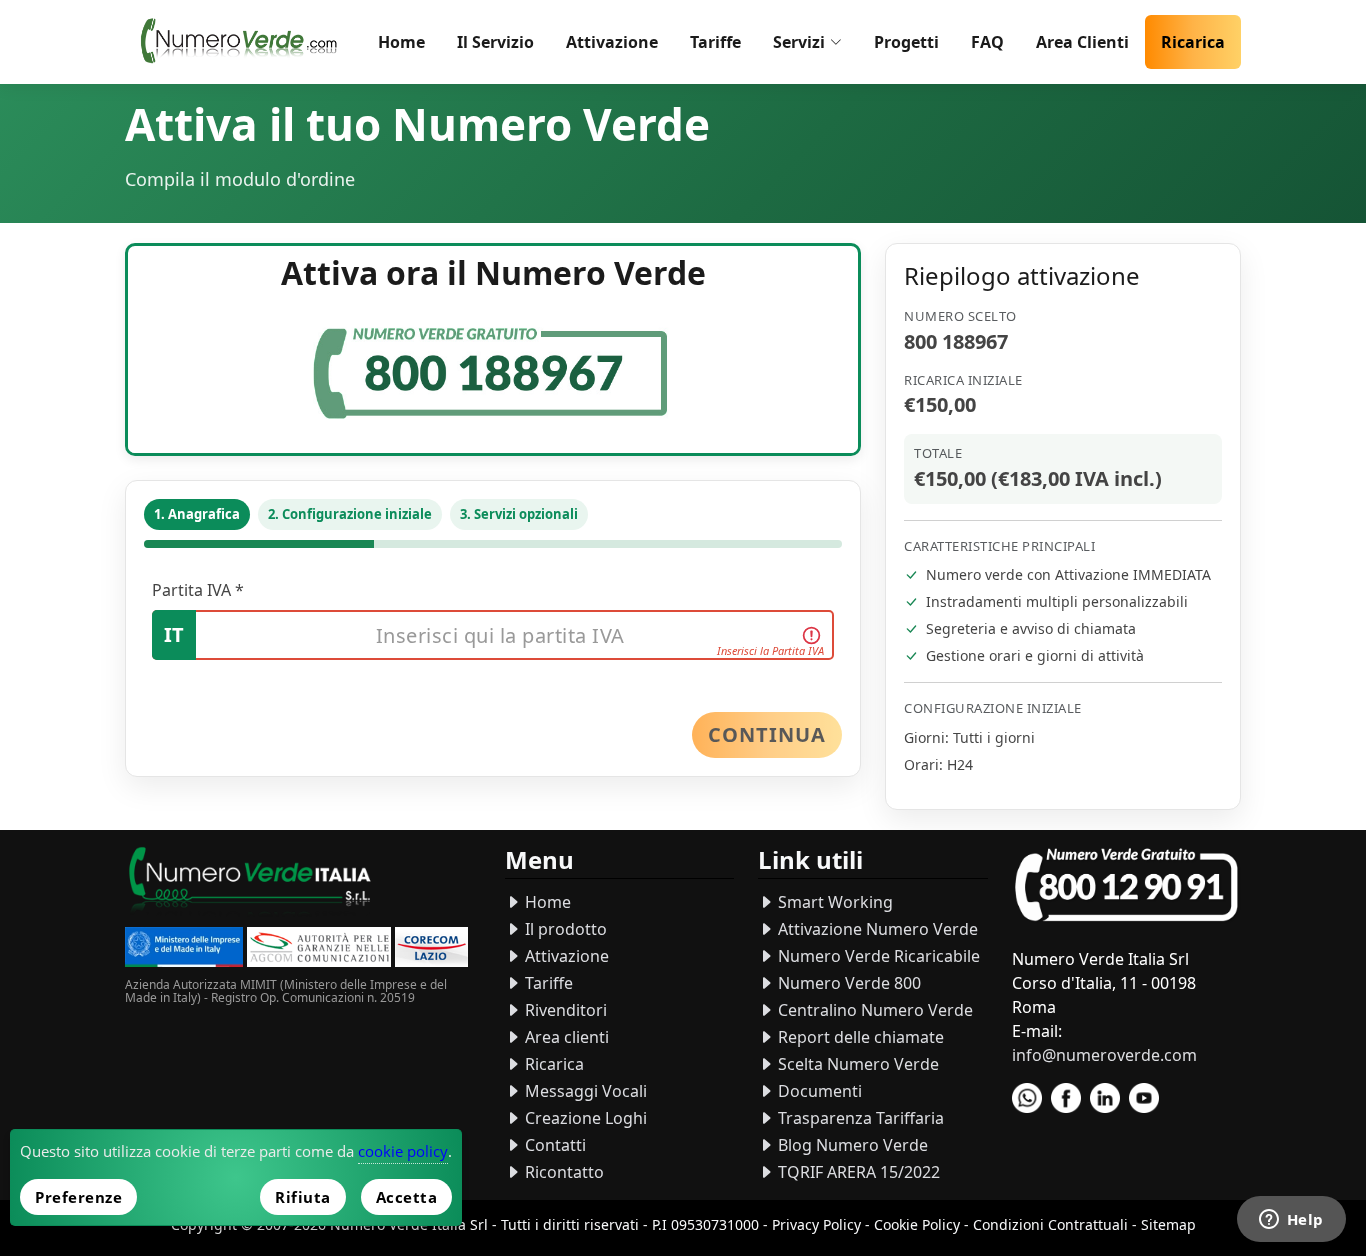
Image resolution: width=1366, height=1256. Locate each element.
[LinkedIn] (1105, 1098)
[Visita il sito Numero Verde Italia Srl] (250, 883)
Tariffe (715, 42)
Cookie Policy (917, 1224)
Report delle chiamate (859, 1037)
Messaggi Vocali (584, 1091)
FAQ (987, 42)
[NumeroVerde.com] (243, 42)
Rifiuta (303, 1197)
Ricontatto (562, 1172)
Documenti (818, 1091)
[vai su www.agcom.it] (319, 949)
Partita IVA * (198, 590)
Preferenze (78, 1197)
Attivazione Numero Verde (876, 929)
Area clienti (565, 1037)
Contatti (553, 1145)
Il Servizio (495, 42)
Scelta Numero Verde (856, 1064)
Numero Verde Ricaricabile (877, 956)
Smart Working (833, 902)
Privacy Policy (816, 1224)
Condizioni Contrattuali (1050, 1224)
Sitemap (1168, 1224)
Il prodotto (564, 929)
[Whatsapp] (1027, 1098)
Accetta (407, 1197)
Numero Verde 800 (847, 983)
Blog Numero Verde (851, 1145)
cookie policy (403, 1151)
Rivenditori (564, 1010)
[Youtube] (1144, 1098)
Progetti (906, 42)
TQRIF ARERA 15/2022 (857, 1172)
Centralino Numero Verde (873, 1010)
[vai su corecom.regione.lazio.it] (431, 949)
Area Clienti (1082, 42)
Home (401, 42)
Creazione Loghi (584, 1118)
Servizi (799, 42)
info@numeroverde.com (1104, 1055)
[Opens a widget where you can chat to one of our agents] (1291, 1221)
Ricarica (1193, 42)
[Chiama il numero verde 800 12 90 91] (1126, 885)
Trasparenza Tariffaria (859, 1118)
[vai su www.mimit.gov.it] (184, 949)
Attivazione (612, 42)
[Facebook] (1066, 1098)
